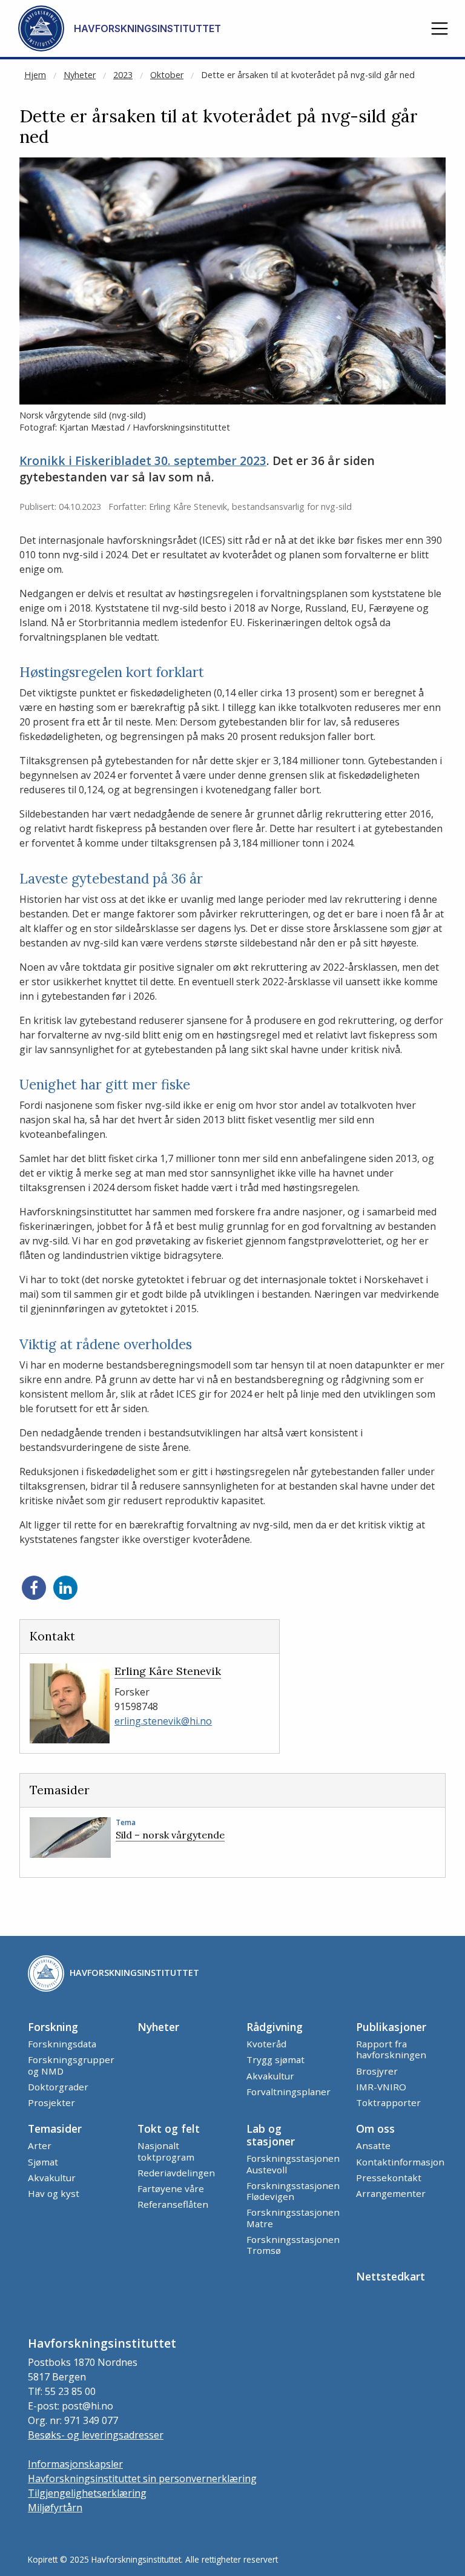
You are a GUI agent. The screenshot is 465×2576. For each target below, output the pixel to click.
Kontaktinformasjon (400, 2162)
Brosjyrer (377, 2071)
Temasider (55, 2129)
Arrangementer (391, 2193)
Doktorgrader (58, 2087)
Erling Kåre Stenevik (168, 1671)
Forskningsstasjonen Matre (293, 2218)
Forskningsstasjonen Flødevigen (293, 2191)
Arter (40, 2145)
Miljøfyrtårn (55, 2508)
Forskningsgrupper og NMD (71, 2065)
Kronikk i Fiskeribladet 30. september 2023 (143, 461)
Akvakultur (270, 2076)
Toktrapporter (388, 2102)
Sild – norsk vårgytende (170, 1835)
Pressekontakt (389, 2178)
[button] (440, 28)
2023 (123, 75)
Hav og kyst (54, 2193)
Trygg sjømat (275, 2059)
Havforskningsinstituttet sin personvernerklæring (142, 2479)
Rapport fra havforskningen (391, 2049)
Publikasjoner (391, 2027)
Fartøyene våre (171, 2188)
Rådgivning (275, 2027)
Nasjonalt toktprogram (166, 2151)
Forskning (53, 2027)
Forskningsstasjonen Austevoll (293, 2164)
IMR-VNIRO (381, 2087)
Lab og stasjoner (271, 2135)
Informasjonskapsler (75, 2464)
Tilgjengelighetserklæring (87, 2493)
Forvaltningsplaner (289, 2092)
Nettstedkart (391, 2276)
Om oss (375, 2129)
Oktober (167, 75)
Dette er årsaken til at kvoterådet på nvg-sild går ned (308, 75)
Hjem (35, 75)
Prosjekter (51, 2102)
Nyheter (80, 75)
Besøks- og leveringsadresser (96, 2435)
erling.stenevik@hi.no (163, 1721)
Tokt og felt (169, 2129)
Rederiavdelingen (176, 2173)
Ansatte (373, 2145)
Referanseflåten (173, 2204)
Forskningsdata (62, 2044)
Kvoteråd (266, 2044)
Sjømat (43, 2162)
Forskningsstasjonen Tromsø (293, 2245)
